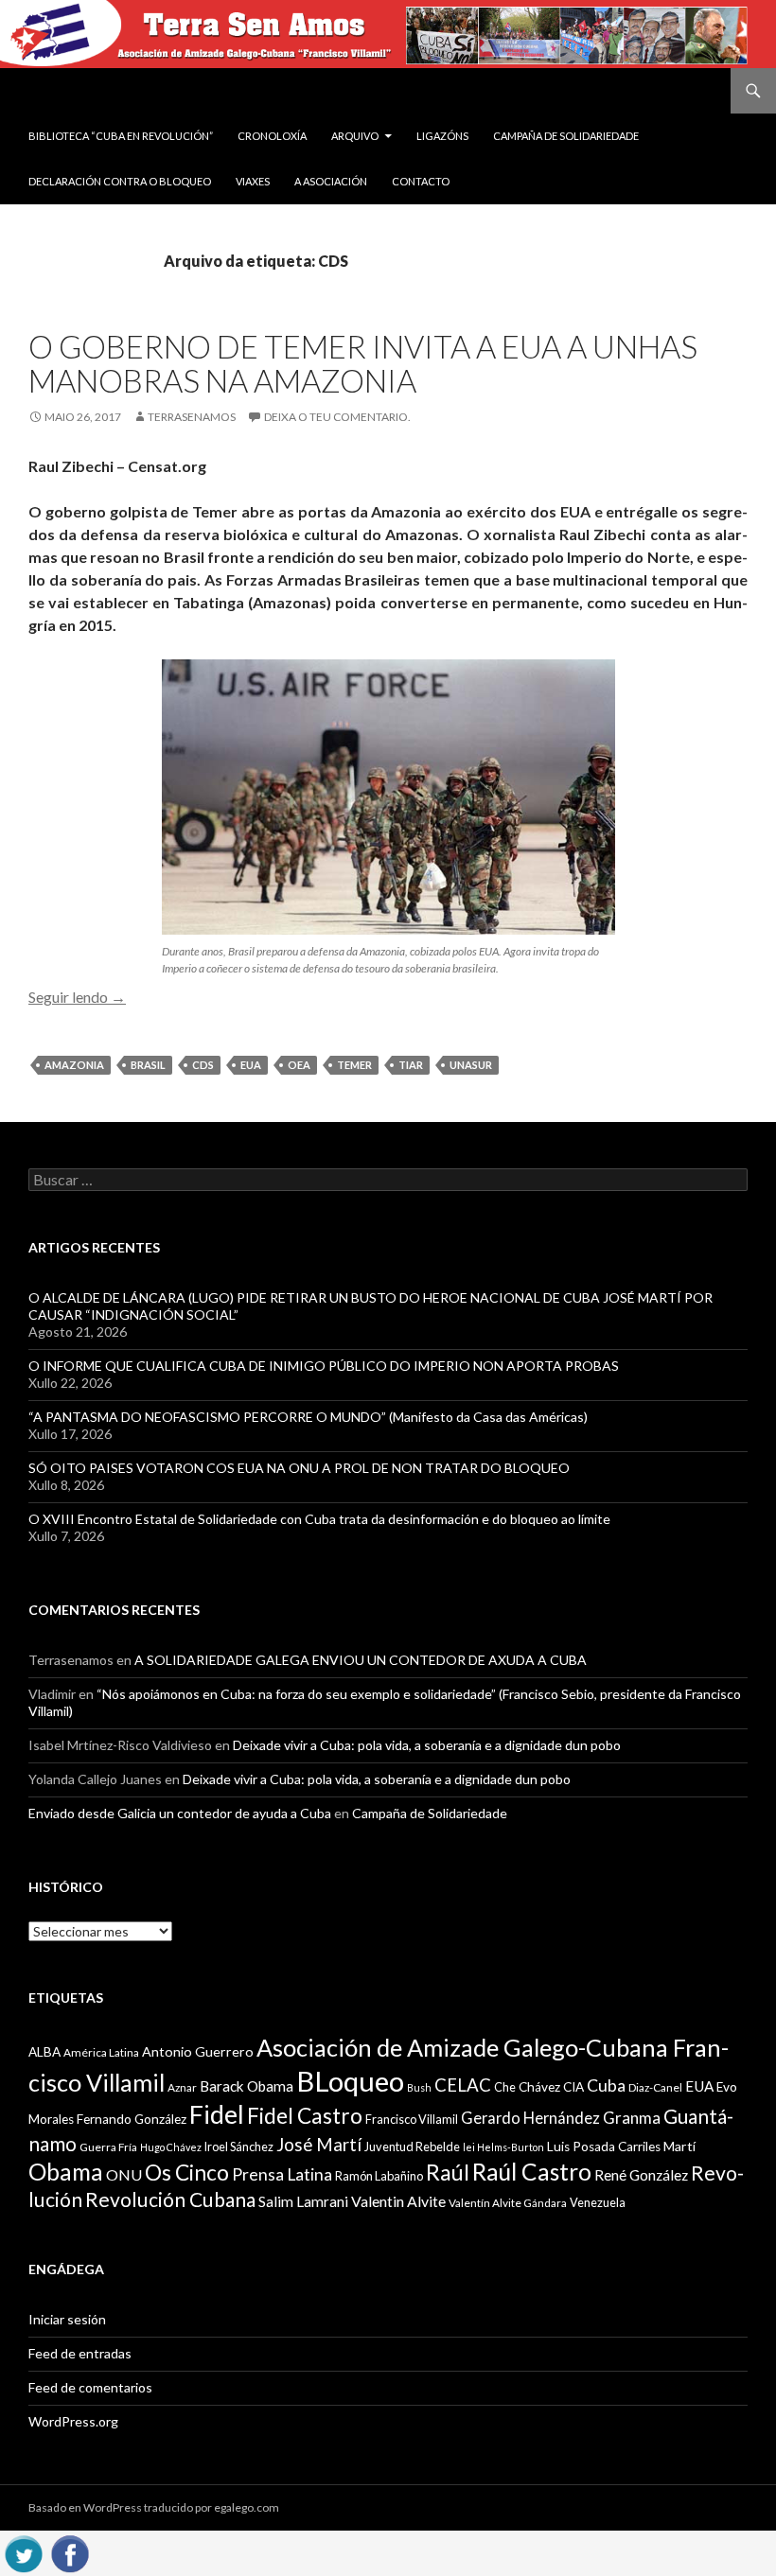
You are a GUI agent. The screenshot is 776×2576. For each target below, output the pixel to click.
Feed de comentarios (90, 2387)
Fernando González (132, 2119)
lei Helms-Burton (503, 2147)
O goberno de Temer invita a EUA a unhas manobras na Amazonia (363, 363)
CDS (203, 1065)
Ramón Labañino (379, 2176)
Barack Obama (247, 2086)
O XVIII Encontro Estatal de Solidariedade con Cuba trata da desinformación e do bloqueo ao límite (319, 1519)
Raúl (448, 2172)
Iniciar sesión (67, 2319)
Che (505, 2087)
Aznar (182, 2087)
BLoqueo (350, 2081)
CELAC (463, 2085)
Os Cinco (187, 2173)
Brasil (148, 1065)
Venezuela (598, 2202)
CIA (573, 2087)
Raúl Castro (532, 2172)
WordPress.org (73, 2421)
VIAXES (253, 181)
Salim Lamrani (303, 2201)
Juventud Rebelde (412, 2147)
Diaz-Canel (655, 2087)
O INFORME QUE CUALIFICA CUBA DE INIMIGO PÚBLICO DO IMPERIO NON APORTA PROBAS (324, 1366)
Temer (354, 1065)
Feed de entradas (80, 2353)
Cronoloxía (272, 136)
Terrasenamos (192, 417)
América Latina (101, 2052)
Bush (419, 2087)
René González (641, 2175)
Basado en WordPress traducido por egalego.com (154, 2507)
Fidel (217, 2114)
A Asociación (331, 181)
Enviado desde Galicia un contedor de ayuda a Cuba (180, 1813)
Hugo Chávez (171, 2147)
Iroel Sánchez (239, 2147)
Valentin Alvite (398, 2201)
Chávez (539, 2087)
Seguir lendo (77, 997)
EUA (251, 1065)
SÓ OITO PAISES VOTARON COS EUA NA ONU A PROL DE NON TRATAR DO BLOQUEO (299, 1468)
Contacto (421, 181)
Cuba (606, 2085)
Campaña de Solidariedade (566, 136)
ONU (124, 2174)
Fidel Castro (305, 2116)
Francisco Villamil (412, 2119)
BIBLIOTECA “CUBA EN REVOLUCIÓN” (121, 136)
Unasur (471, 1065)
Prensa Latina (282, 2174)
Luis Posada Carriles (604, 2147)
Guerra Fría (108, 2147)
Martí (679, 2146)
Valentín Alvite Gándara (508, 2203)
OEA (299, 1065)
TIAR (411, 1065)
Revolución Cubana (170, 2199)
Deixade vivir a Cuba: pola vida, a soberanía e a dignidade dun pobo (427, 1745)
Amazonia (74, 1065)
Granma (632, 2118)
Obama (66, 2172)
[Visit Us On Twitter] (23, 2551)
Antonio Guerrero (198, 2051)
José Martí (319, 2145)
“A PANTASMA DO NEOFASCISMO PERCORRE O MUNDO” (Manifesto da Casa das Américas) (308, 1417)
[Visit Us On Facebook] (70, 2551)
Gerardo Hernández (530, 2118)
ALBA (44, 2052)
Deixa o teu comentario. (337, 417)
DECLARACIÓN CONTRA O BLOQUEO (120, 181)
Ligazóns (442, 136)
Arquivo (355, 136)
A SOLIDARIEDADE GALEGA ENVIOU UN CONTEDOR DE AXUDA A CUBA (361, 1660)
